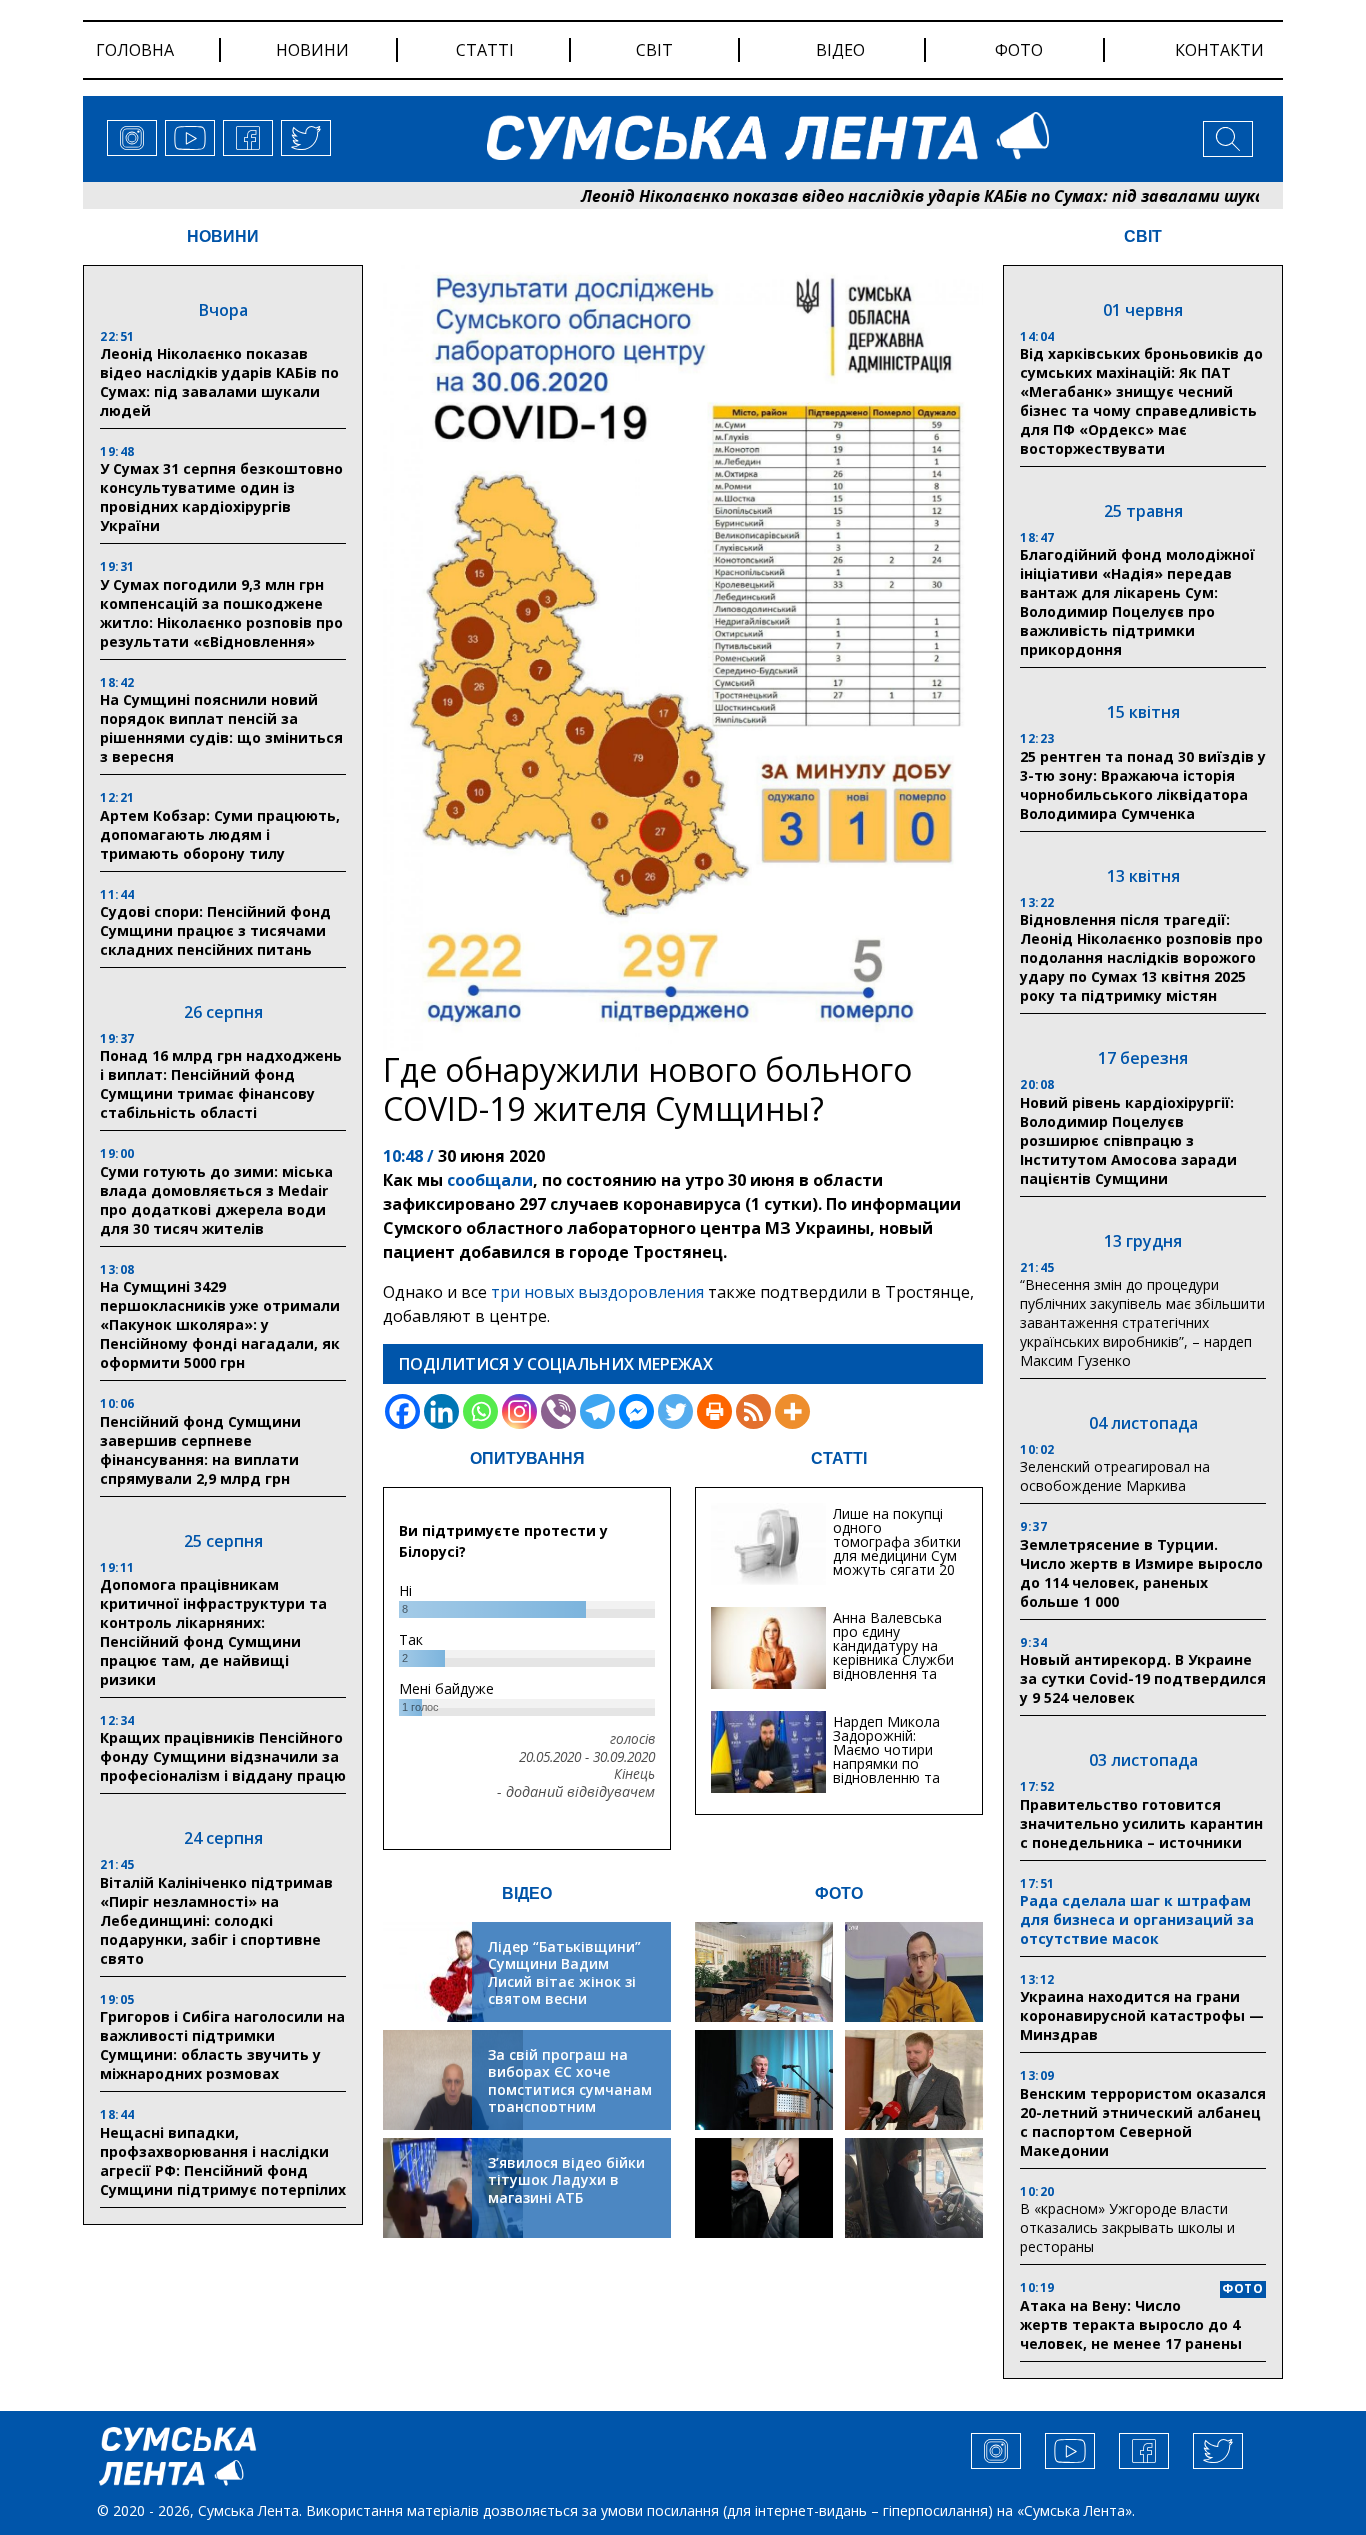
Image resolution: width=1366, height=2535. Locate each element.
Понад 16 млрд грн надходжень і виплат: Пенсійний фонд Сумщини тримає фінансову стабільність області (221, 1084)
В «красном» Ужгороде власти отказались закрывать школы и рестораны (1127, 2227)
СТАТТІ (839, 1458)
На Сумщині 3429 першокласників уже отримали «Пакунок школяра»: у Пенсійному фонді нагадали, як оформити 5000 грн (220, 1324)
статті (485, 50)
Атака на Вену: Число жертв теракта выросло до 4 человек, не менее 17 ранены (1131, 2324)
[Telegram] (597, 1411)
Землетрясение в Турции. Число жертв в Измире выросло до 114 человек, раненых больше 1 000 (1141, 1573)
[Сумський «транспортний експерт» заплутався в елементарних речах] (914, 1972)
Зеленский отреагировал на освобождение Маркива (1115, 1476)
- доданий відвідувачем (576, 1792)
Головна (135, 50)
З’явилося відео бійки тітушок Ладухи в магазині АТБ (566, 2180)
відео (840, 50)
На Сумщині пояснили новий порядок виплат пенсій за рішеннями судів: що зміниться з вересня (221, 728)
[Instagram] (519, 1411)
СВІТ (1143, 236)
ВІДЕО (527, 1893)
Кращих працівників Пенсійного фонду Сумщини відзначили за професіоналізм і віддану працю (223, 1756)
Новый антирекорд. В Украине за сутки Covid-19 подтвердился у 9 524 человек (1143, 1678)
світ (654, 50)
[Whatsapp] (480, 1411)
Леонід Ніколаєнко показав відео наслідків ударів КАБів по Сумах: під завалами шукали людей (880, 196)
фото (1019, 50)
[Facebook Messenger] (636, 1411)
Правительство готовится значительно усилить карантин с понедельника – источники (1141, 1823)
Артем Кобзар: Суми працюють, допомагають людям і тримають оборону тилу (220, 834)
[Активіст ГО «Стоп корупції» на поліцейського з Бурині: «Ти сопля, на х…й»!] (764, 2188)
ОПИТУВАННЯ (527, 1458)
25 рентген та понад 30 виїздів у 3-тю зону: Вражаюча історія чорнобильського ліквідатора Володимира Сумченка (1143, 785)
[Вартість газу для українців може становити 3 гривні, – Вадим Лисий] (914, 2080)
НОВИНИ (223, 236)
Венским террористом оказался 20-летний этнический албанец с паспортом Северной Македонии (1143, 2122)
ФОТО (839, 1893)
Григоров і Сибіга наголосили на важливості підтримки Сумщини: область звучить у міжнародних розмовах (222, 2045)
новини (312, 50)
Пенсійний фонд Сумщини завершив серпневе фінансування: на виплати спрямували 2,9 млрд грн (200, 1450)
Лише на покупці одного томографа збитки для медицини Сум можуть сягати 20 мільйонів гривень (897, 1548)
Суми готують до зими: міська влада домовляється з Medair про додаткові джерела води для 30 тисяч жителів (216, 1200)
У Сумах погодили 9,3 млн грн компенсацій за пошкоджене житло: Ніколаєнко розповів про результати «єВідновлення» (221, 613)
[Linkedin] (441, 1411)
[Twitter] (675, 1411)
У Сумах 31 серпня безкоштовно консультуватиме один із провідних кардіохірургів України (221, 497)
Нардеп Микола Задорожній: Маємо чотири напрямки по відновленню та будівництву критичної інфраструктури (886, 1770)
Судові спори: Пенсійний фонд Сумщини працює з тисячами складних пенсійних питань (215, 930)
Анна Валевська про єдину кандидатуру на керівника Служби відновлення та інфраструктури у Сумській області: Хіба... (893, 1666)
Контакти (1219, 50)
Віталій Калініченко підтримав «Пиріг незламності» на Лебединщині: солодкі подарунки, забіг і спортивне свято (216, 1920)
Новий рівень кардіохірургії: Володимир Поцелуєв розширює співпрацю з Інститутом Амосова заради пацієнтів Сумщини (1128, 1140)
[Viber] (558, 1411)
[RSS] (753, 1411)
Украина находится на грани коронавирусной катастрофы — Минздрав (1142, 2015)
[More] (792, 1411)
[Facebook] (402, 1411)
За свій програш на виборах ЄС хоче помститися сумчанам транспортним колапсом (570, 2089)
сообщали (490, 1180)
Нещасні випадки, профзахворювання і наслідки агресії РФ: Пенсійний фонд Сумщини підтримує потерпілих (223, 2161)
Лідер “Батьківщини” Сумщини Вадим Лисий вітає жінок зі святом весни (564, 1973)
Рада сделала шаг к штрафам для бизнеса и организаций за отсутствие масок (1137, 1919)
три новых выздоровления (597, 1292)
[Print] (714, 1411)
